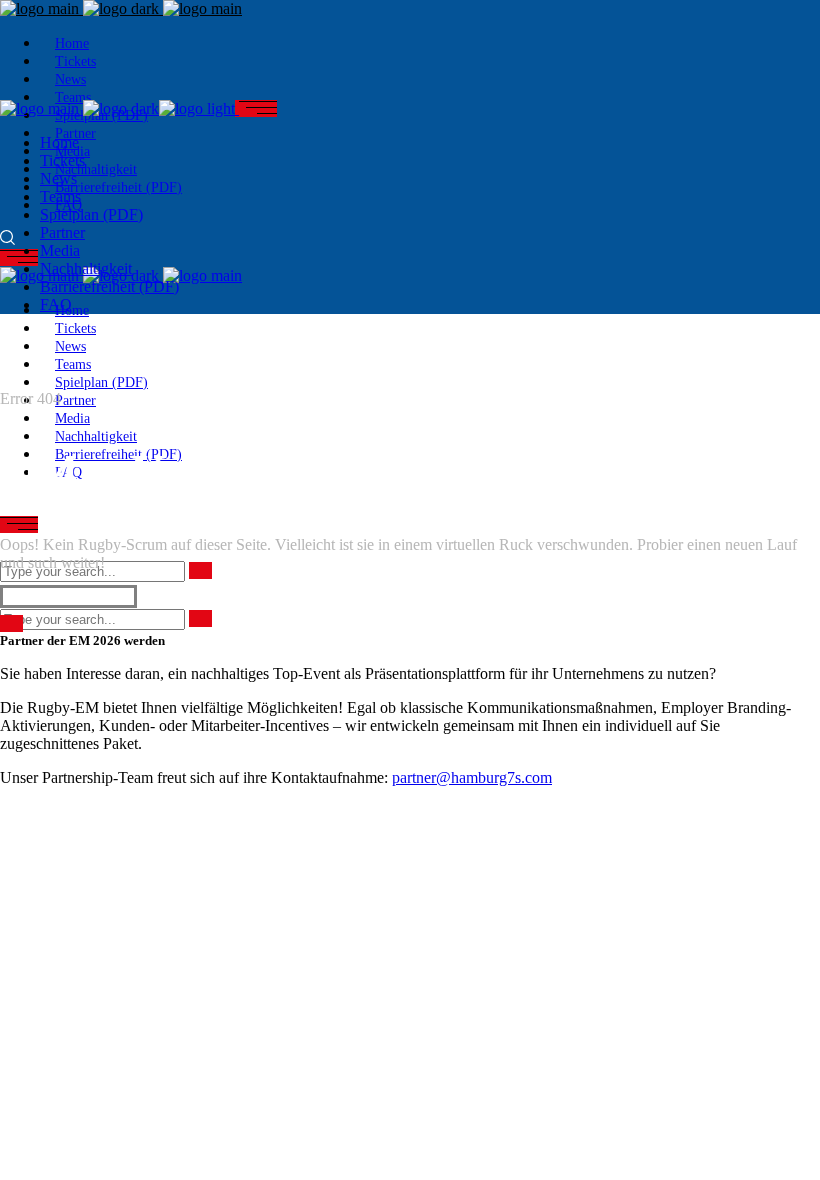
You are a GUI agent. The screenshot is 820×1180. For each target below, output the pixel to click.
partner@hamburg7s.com (472, 777)
